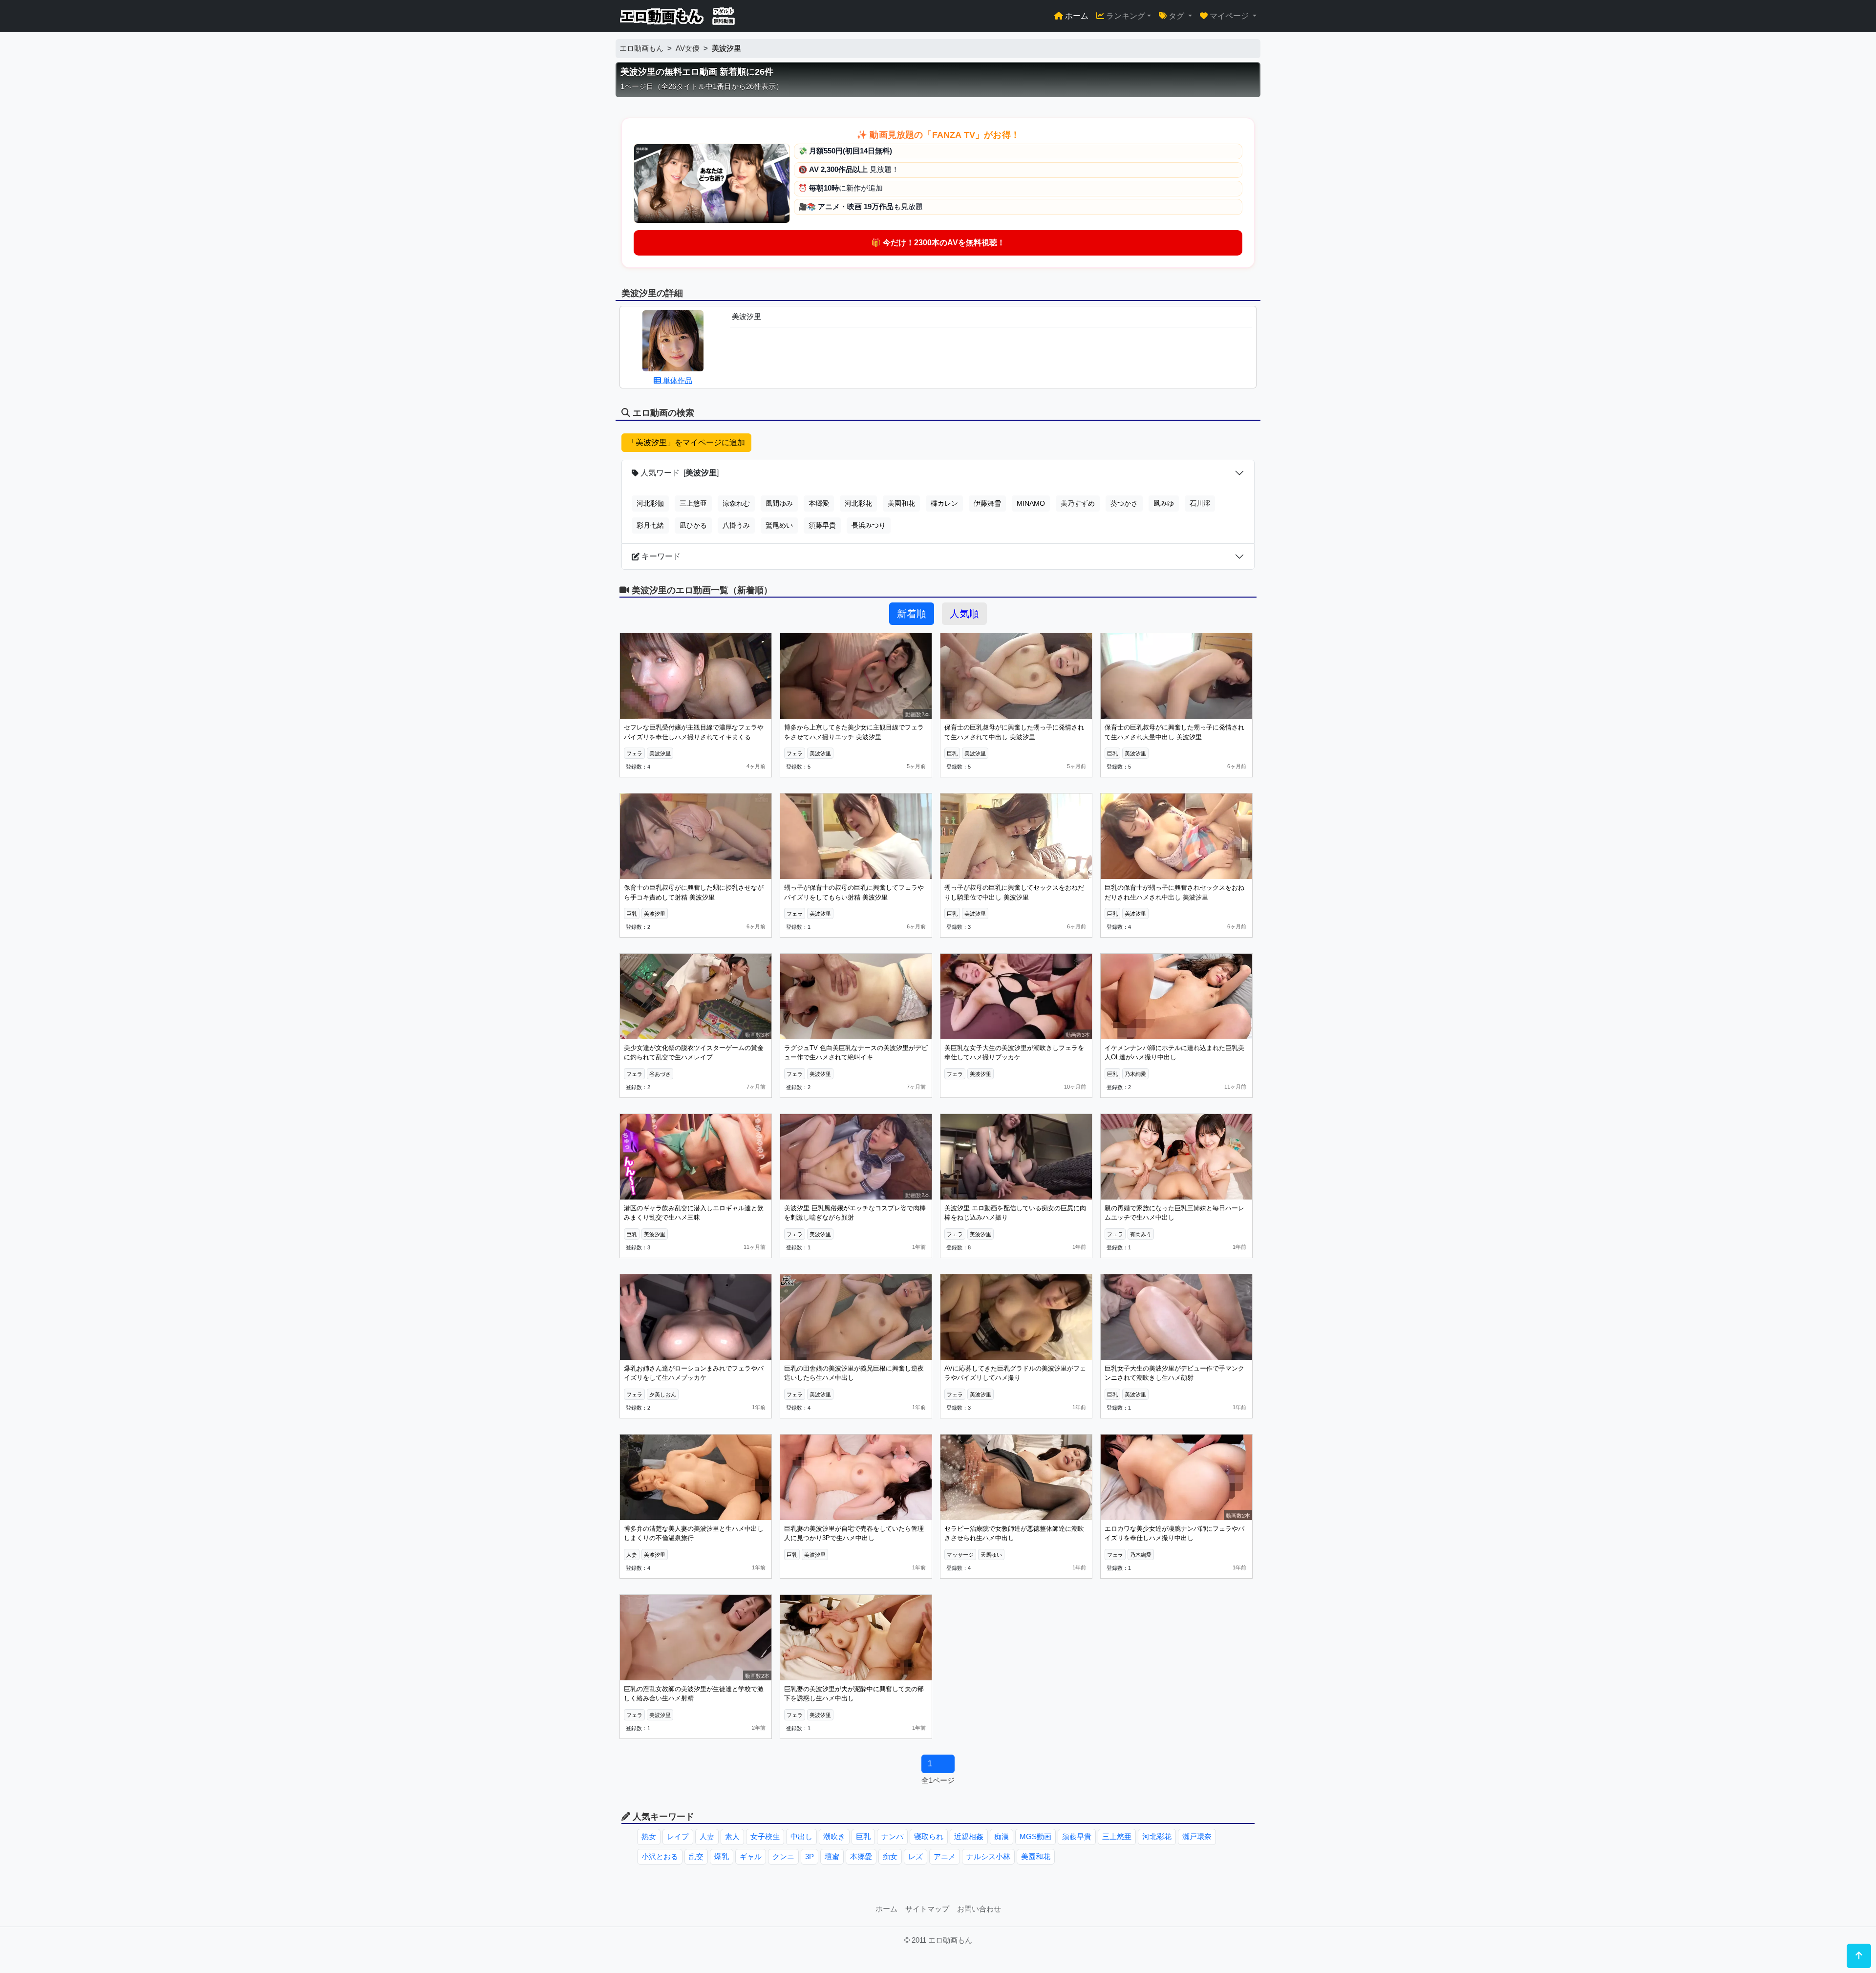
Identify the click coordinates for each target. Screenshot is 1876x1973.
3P (810, 1856)
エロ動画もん (641, 48)
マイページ (1229, 16)
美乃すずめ (1078, 503)
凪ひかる (693, 525)
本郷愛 (819, 503)
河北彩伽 (650, 503)
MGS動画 (1035, 1836)
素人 (732, 1836)
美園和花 (901, 503)
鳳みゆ (1164, 503)
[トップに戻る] (1859, 1956)
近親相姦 (969, 1836)
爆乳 (722, 1856)
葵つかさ (1124, 503)
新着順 (912, 614)
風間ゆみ (779, 503)
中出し (801, 1836)
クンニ (783, 1856)
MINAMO (1031, 503)
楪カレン (944, 503)
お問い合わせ (979, 1909)
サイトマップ (927, 1909)
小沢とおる (660, 1856)
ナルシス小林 (988, 1856)
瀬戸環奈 (1197, 1836)
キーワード (660, 556)
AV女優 (688, 48)
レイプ (678, 1836)
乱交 (696, 1856)
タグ (1176, 16)
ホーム (1076, 16)
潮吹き (834, 1836)
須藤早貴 (822, 525)
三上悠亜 (693, 503)
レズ (916, 1856)
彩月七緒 (650, 525)
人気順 (964, 614)
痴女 (890, 1856)
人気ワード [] (679, 473)
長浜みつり (869, 525)
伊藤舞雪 (987, 503)
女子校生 (765, 1836)
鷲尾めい (779, 525)
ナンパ (892, 1836)
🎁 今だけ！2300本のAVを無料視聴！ (938, 243)
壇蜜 (832, 1856)
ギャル (751, 1856)
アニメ (945, 1856)
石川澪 (1200, 503)
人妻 (707, 1836)
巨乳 (863, 1836)
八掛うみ (736, 525)
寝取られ (929, 1836)
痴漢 (1002, 1836)
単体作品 (677, 380)
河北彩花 (858, 503)
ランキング (1125, 16)
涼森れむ (736, 503)
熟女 (649, 1836)
